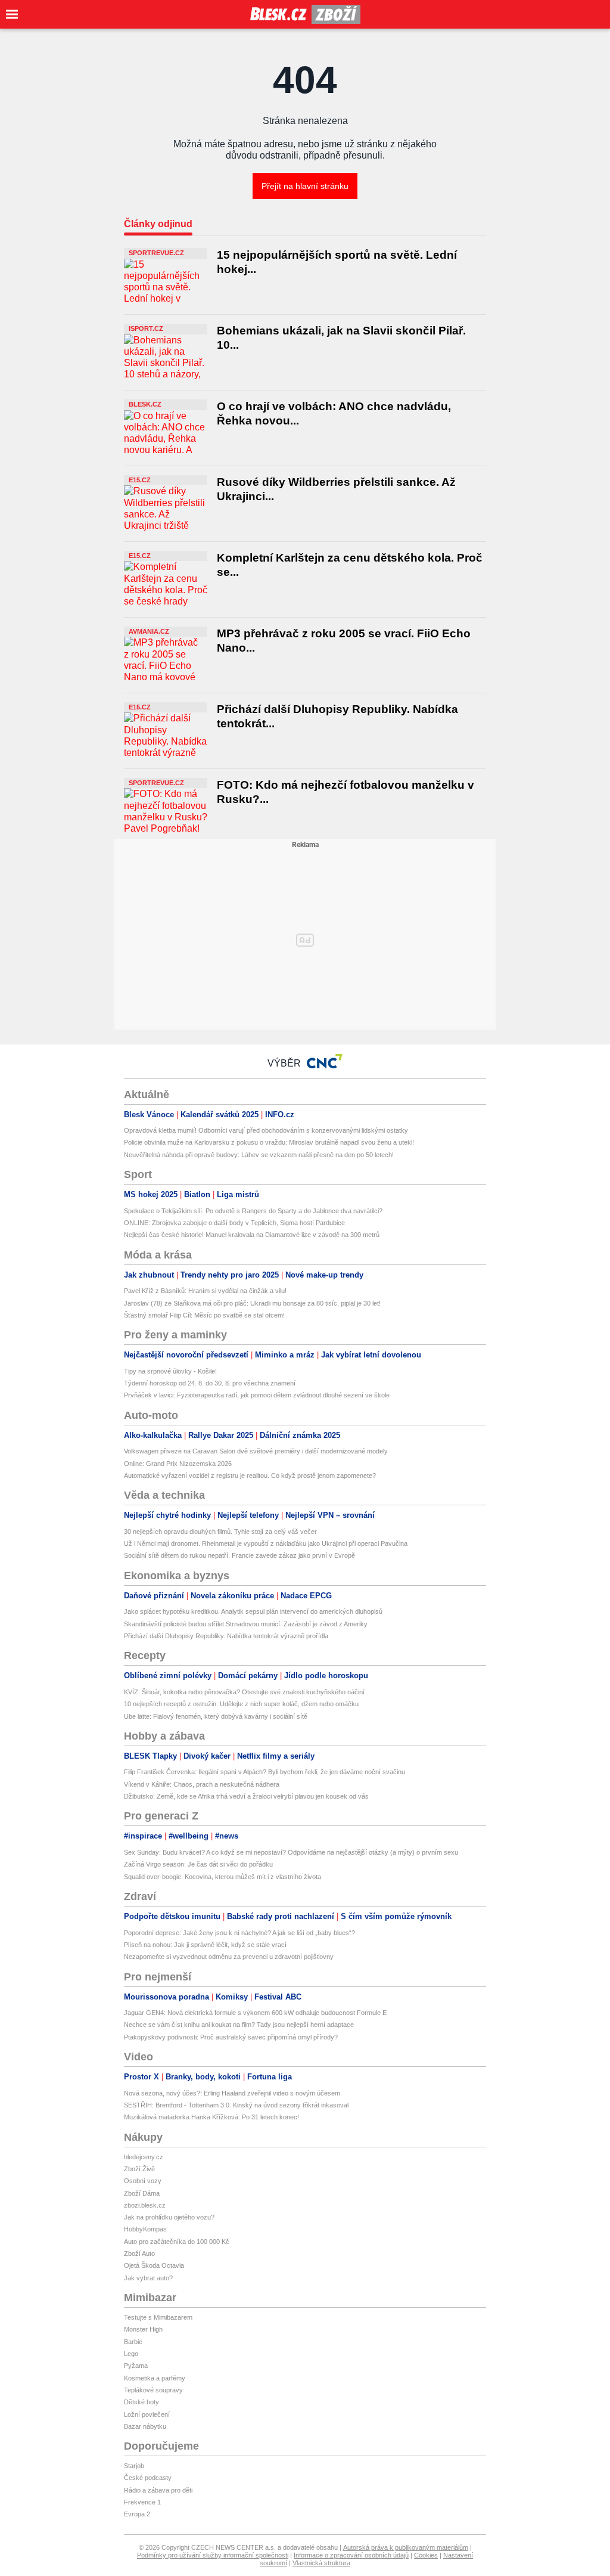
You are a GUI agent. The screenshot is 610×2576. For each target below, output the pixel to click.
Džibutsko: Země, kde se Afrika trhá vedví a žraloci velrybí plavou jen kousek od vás (246, 1796)
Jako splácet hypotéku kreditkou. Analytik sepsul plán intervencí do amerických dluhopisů (253, 1611)
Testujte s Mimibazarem (158, 2317)
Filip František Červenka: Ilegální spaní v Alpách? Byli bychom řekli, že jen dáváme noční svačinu (264, 1772)
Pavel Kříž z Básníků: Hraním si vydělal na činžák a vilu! (205, 1291)
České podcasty (148, 2478)
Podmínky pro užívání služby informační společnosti (213, 2555)
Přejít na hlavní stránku (305, 186)
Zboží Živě (139, 2169)
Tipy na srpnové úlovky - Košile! (170, 1371)
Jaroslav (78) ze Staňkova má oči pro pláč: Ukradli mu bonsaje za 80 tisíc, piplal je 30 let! (252, 1303)
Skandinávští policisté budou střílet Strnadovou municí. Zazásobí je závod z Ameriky (246, 1624)
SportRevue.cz (156, 253)
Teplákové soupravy (153, 2390)
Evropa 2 (137, 2514)
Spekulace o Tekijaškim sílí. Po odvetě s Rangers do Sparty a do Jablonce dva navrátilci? (253, 1211)
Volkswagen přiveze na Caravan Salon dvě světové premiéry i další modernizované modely (256, 1451)
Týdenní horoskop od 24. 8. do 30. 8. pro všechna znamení (210, 1383)
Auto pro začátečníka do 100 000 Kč (177, 2242)
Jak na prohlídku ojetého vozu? (169, 2217)
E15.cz (140, 480)
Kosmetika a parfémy (155, 2378)
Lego (131, 2354)
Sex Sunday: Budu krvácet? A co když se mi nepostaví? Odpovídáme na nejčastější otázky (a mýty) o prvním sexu (291, 1852)
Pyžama (136, 2366)
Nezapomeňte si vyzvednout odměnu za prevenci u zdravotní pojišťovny (229, 1957)
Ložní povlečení (147, 2414)
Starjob (134, 2466)
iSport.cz (146, 328)
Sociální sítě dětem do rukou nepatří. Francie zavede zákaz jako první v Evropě (239, 1555)
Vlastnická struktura (321, 2563)
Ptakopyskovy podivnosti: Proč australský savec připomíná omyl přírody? (231, 2037)
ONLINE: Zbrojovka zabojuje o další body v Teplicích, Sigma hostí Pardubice (234, 1223)
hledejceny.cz (144, 2157)
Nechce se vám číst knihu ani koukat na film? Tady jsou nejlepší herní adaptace (239, 2025)
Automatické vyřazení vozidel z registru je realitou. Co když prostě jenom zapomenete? (250, 1475)
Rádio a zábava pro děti (158, 2490)
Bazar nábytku (145, 2426)
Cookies (426, 2555)
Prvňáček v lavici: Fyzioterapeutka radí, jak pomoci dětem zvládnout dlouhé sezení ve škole (257, 1395)
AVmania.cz (149, 631)
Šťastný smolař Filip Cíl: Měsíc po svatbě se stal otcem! (204, 1315)
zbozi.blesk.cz (145, 2205)
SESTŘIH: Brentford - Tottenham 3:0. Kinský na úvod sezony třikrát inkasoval (236, 2105)
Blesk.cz (145, 404)
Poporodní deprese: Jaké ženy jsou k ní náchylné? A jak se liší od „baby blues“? (239, 1933)
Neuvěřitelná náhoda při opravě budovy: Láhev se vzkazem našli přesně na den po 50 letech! (259, 1155)
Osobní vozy (143, 2181)
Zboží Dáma (142, 2193)
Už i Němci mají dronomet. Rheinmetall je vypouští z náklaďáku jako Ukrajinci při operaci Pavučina (266, 1543)
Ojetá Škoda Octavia (154, 2265)
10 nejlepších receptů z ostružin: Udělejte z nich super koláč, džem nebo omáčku (241, 1704)
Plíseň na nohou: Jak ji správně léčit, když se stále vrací (205, 1945)
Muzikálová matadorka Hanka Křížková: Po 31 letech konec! (211, 2117)
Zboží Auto (139, 2253)
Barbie (133, 2342)
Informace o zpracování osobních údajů (351, 2555)
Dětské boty (141, 2402)
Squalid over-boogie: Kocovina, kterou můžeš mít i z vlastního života (222, 1877)
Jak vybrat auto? (148, 2278)
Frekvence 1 (142, 2502)
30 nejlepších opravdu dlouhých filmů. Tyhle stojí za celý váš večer (220, 1532)
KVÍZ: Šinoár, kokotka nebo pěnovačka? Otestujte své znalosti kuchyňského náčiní (244, 1692)
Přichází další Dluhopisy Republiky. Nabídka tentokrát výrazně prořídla (226, 1636)
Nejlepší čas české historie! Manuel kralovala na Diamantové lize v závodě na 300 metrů (252, 1235)
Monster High (143, 2329)
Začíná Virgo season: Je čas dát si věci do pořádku (198, 1864)
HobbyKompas (145, 2229)
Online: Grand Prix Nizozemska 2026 (178, 1464)
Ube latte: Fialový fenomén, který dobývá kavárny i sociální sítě (216, 1716)
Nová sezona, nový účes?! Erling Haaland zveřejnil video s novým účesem (232, 2093)
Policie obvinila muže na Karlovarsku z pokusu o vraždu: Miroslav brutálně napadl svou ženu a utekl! (269, 1142)
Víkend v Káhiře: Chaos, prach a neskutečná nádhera (202, 1784)
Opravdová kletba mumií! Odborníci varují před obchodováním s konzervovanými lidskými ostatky (266, 1130)
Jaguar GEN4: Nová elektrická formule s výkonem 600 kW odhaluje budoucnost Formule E (255, 2013)
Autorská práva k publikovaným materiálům (406, 2547)
